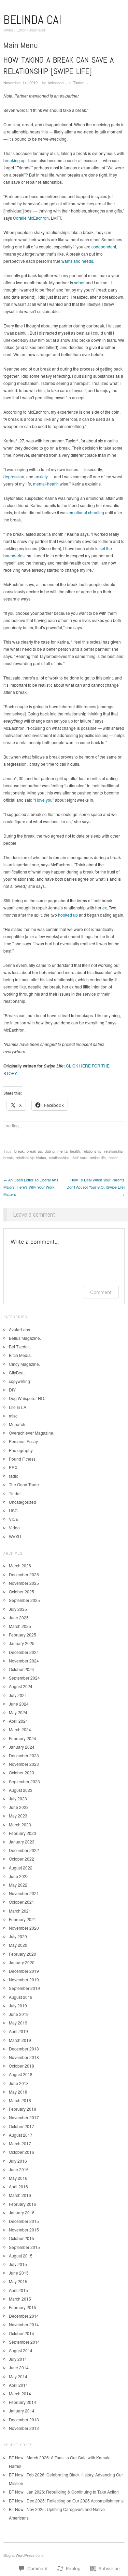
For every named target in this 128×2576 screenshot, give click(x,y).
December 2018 (24, 2049)
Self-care (80, 1157)
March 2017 (20, 2143)
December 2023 (24, 1755)
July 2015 (18, 2264)
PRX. (14, 1467)
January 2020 (22, 1962)
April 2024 (18, 1721)
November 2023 (24, 1764)
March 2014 (20, 2393)
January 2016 (22, 2212)
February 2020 (23, 1954)
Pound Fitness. (23, 1459)
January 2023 (22, 1842)
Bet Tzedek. (20, 1347)
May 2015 (18, 2281)
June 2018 (19, 2083)
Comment (101, 1292)
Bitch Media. (20, 1355)
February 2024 (23, 1738)
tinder (113, 1157)
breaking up (15, 160)
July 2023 (18, 1798)
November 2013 (24, 2428)
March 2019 (20, 2040)
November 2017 (24, 2117)
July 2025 (18, 1609)
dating (50, 1151)
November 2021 (24, 1893)
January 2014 (22, 2411)
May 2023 (18, 1816)
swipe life (98, 1157)
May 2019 (18, 2023)
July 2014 (18, 2359)
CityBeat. (17, 1373)
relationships (59, 1157)
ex (105, 908)
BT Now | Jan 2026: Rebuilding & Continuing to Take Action (64, 2492)
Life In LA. (18, 1407)
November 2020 (24, 1928)
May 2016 (18, 2178)
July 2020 (18, 1936)
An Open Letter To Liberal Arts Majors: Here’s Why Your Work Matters (31, 1187)
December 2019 (24, 1971)
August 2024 (21, 1686)
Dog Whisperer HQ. (27, 1398)
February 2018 (23, 2109)
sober (79, 282)
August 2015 (21, 2256)
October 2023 (22, 1772)
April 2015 (18, 2290)
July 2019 (18, 2005)
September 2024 (24, 1678)
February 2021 (23, 1919)
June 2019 (19, 2014)
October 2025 (22, 1591)
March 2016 (20, 2195)
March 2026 (20, 1565)
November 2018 (24, 2057)
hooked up (68, 915)
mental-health (46, 484)
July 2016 (18, 2161)
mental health (69, 1151)
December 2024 (24, 1652)
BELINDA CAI (32, 20)
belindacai (56, 82)
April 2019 (18, 2031)
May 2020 (18, 1945)
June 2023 (19, 1807)
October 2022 (22, 1859)
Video (14, 1528)
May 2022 (18, 1885)
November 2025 (24, 1583)
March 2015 (20, 2299)
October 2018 (22, 2066)
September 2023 (24, 1781)
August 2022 (21, 1868)
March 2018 (20, 2100)
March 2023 (20, 1824)
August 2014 (21, 2350)
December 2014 (24, 2316)
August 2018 (21, 2074)
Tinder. (79, 82)
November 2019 (24, 1979)
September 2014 (24, 2342)
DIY (12, 1390)
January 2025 (22, 1643)
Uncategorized (23, 1502)
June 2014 (19, 2367)
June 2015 (19, 2273)
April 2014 (18, 2385)
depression (14, 476)
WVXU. (16, 1536)
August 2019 (21, 1997)
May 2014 (18, 2376)
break (19, 1151)
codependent (104, 247)
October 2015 (22, 2238)
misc (13, 1416)
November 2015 (24, 2230)
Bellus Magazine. (25, 1338)
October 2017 (22, 2126)
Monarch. (18, 1424)
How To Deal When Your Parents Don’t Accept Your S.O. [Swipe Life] (96, 1187)
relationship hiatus (31, 1157)
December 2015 (24, 2221)
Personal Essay (23, 1441)
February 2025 (23, 1635)
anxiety (41, 476)
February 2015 (23, 2307)
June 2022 (19, 1876)
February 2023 (23, 1833)
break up (34, 1151)
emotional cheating (86, 512)
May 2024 (18, 1712)
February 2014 (23, 2402)
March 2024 (20, 1729)
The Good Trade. (24, 1484)
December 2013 (24, 2419)
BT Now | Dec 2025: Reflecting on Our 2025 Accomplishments (66, 2501)
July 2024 (18, 1695)
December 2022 (24, 1850)
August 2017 (21, 2135)
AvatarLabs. (20, 1329)
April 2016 (18, 2186)
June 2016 (19, 2169)
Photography (21, 1450)
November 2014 (24, 2324)
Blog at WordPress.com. (24, 2555)
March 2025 (20, 1626)
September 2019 (24, 1988)
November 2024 (24, 1661)
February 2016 (23, 2204)
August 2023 (21, 1790)
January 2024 (22, 1747)
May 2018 (18, 2092)
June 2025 (19, 1617)
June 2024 (19, 1704)
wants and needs (77, 261)
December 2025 (24, 1574)
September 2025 (24, 1600)
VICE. (14, 1519)
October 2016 (22, 2152)
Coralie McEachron (31, 218)
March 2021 (20, 1911)
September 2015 (24, 2247)
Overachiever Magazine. (32, 1433)
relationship (92, 1151)
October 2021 (22, 1902)
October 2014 (22, 2333)
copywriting (19, 1381)
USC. (14, 1510)
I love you (44, 800)
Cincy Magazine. (24, 1364)
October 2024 (22, 1669)
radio (14, 1476)
